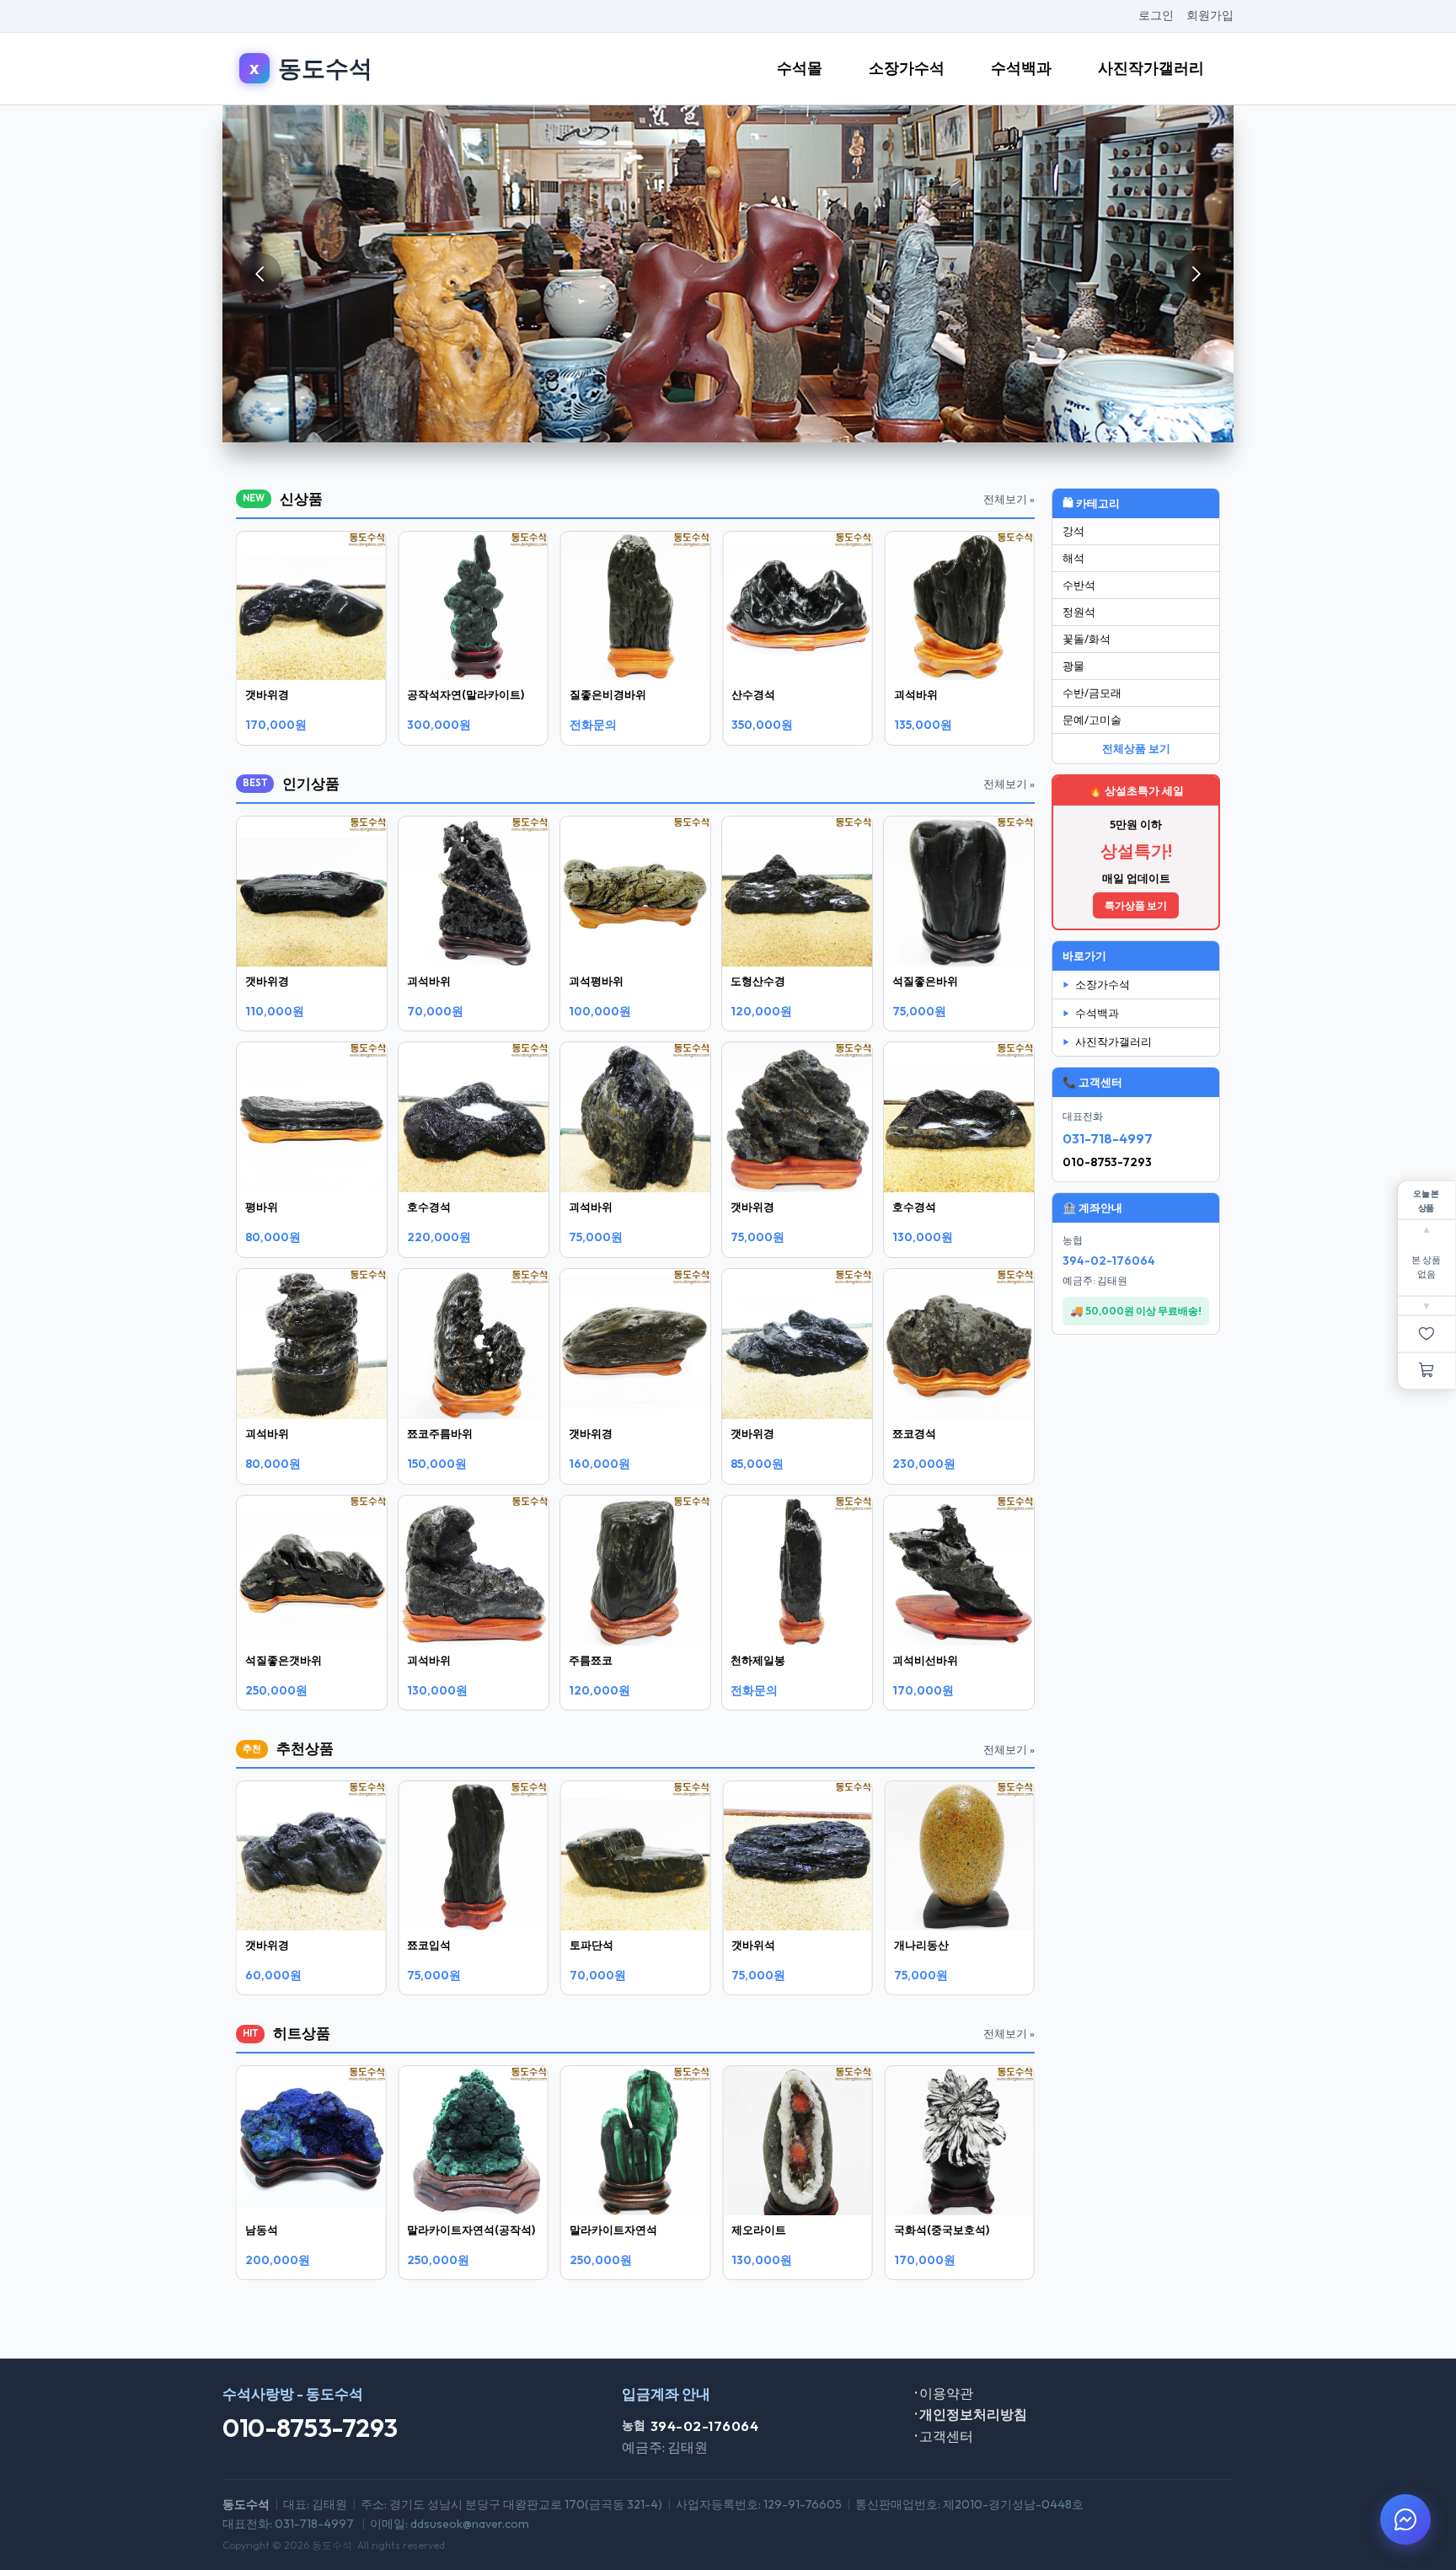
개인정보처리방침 (971, 2414)
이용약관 (944, 2393)
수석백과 (1021, 68)
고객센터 (944, 2436)
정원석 (1079, 612)
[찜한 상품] (1427, 1335)
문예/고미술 (1092, 720)
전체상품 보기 (1136, 748)
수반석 (1079, 585)
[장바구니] (1427, 1371)
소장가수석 (907, 68)
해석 (1073, 558)
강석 (1073, 531)
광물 (1073, 666)
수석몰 (800, 68)
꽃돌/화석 (1087, 639)
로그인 (1156, 15)
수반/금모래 (1092, 693)
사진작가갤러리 (1151, 68)
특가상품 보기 (1136, 905)
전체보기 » (1009, 499)
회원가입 (1210, 15)
